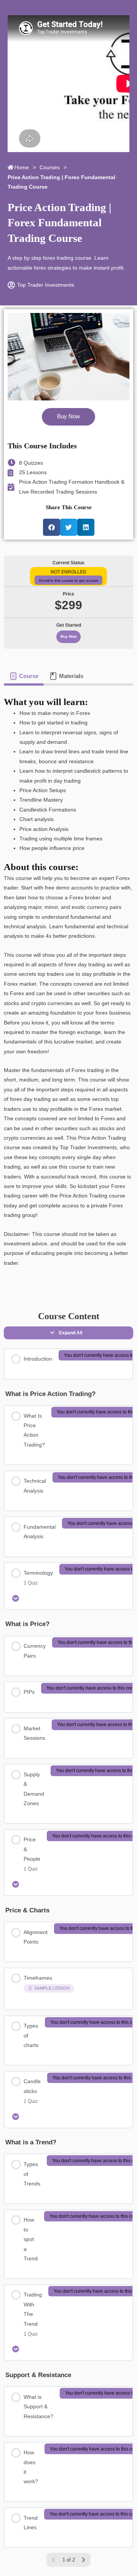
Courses (50, 168)
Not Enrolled (68, 572)
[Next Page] (83, 2560)
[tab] (24, 676)
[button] (52, 527)
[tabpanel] (68, 987)
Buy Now (69, 636)
